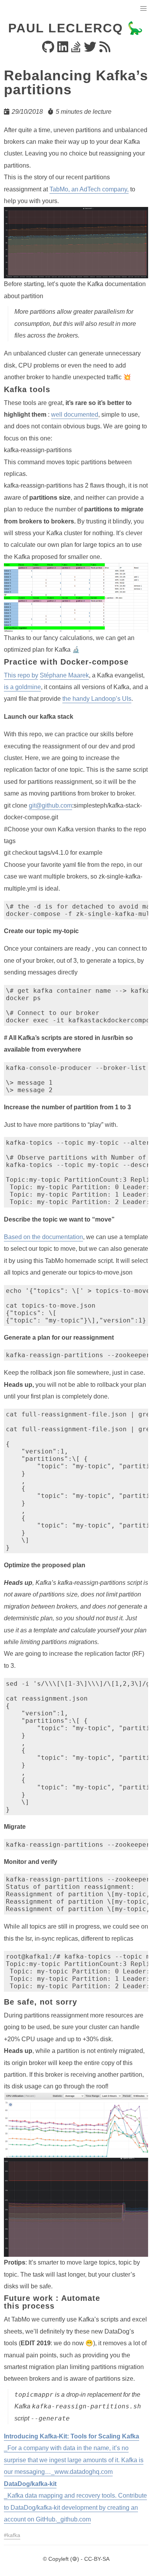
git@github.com (50, 805)
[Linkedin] (63, 49)
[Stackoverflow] (76, 49)
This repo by (21, 675)
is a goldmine (22, 687)
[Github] (48, 49)
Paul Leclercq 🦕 (76, 28)
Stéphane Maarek (64, 675)
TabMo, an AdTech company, (89, 189)
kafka (14, 2535)
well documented (75, 415)
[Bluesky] (90, 49)
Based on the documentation (43, 1237)
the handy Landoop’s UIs (97, 699)
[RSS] (105, 49)
